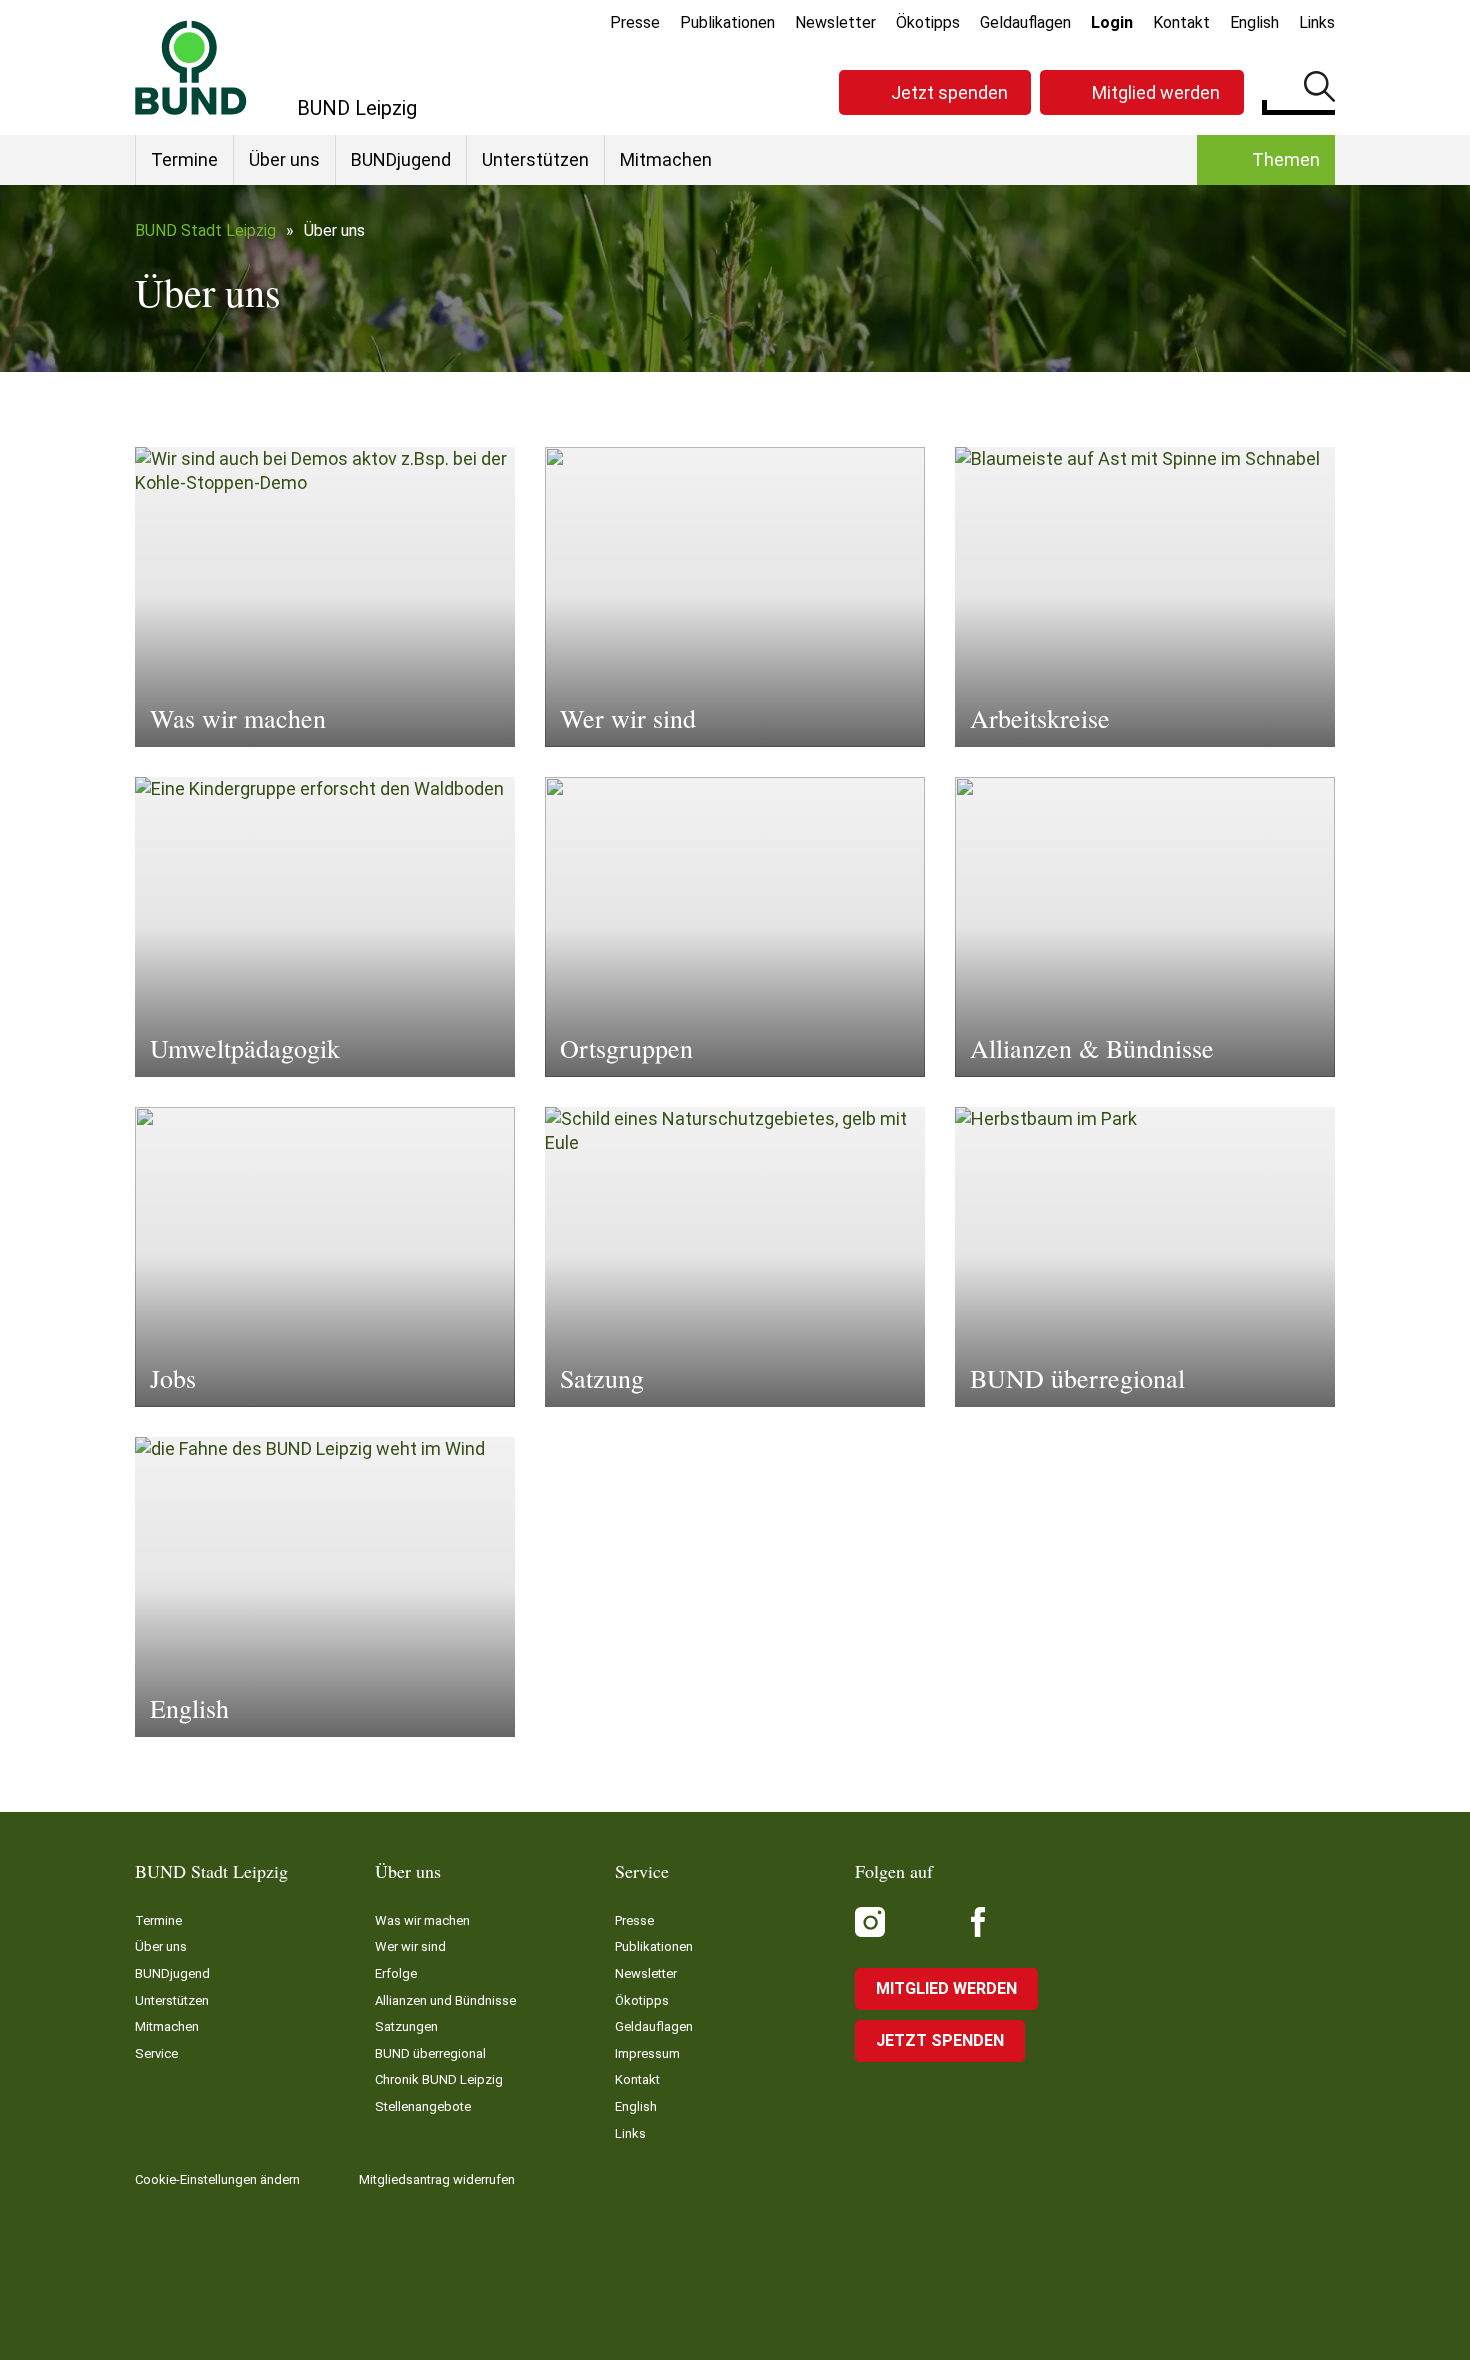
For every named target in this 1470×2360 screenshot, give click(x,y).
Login (1112, 22)
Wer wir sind (410, 1946)
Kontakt (1181, 22)
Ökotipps (928, 22)
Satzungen (406, 2026)
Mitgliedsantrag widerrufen (437, 2179)
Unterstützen (535, 159)
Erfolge (396, 1973)
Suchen (1319, 90)
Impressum (647, 2053)
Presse (635, 22)
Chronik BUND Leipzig (439, 2079)
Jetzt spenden (949, 92)
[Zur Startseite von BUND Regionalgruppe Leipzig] (191, 67)
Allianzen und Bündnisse (445, 2000)
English (1254, 22)
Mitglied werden (1156, 92)
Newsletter (835, 22)
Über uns (284, 159)
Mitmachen (666, 159)
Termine (184, 159)
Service (156, 2053)
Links (1317, 22)
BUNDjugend (401, 159)
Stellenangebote (423, 2106)
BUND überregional (430, 2053)
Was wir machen (422, 1920)
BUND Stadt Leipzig (205, 230)
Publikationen (727, 22)
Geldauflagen (1025, 22)
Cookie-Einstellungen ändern (217, 2179)
